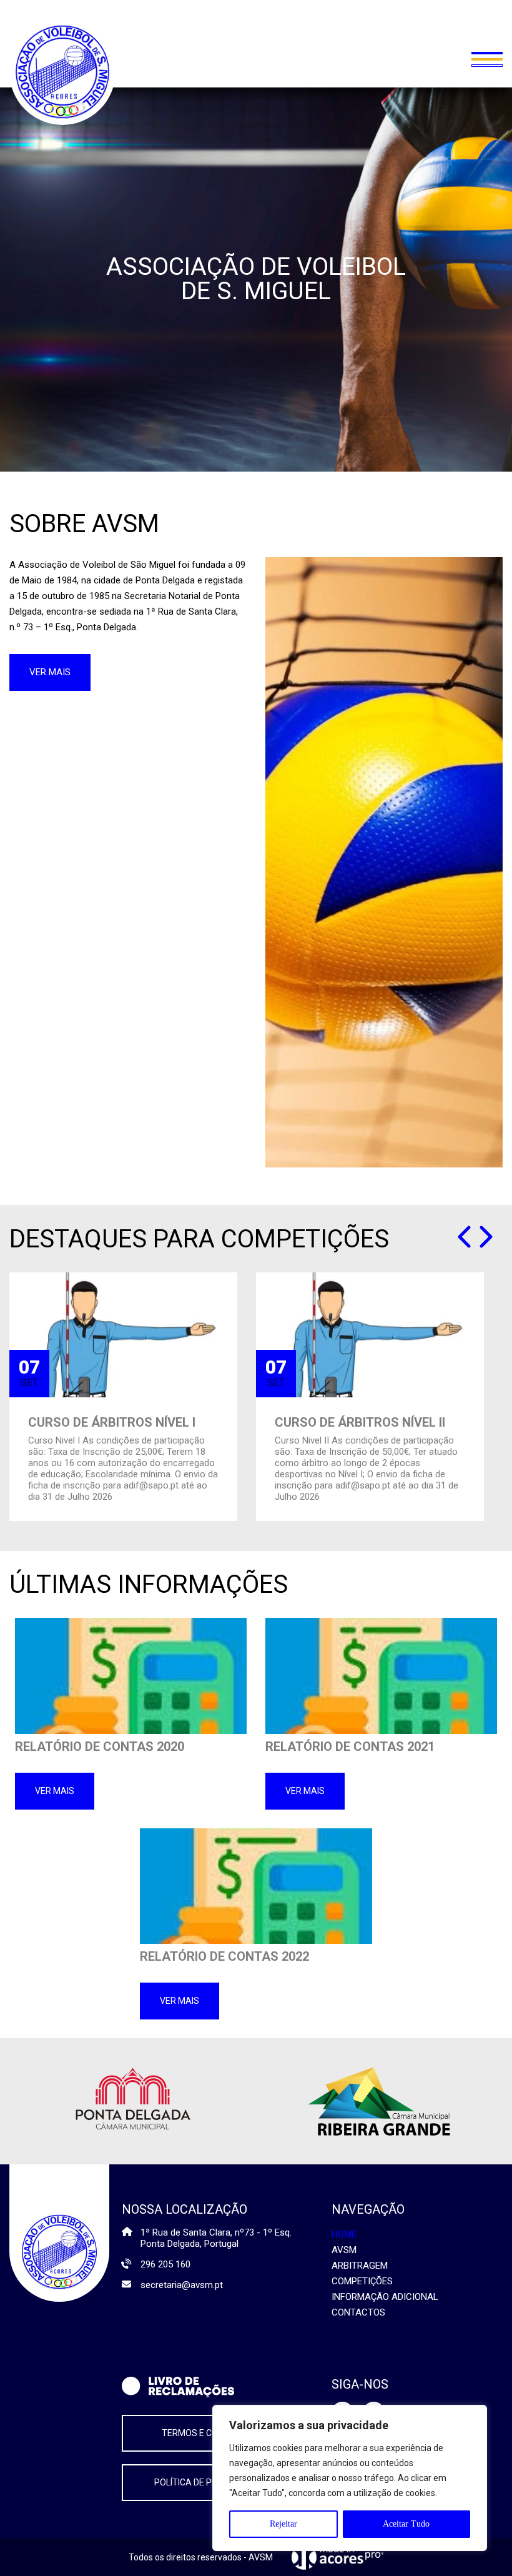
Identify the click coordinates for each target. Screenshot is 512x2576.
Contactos (358, 2312)
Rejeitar (283, 2524)
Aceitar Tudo (406, 2524)
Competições (362, 2281)
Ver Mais (55, 1791)
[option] (123, 1397)
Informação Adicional (385, 2297)
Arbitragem (360, 2266)
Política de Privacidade (207, 2482)
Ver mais (50, 672)
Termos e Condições (208, 2433)
